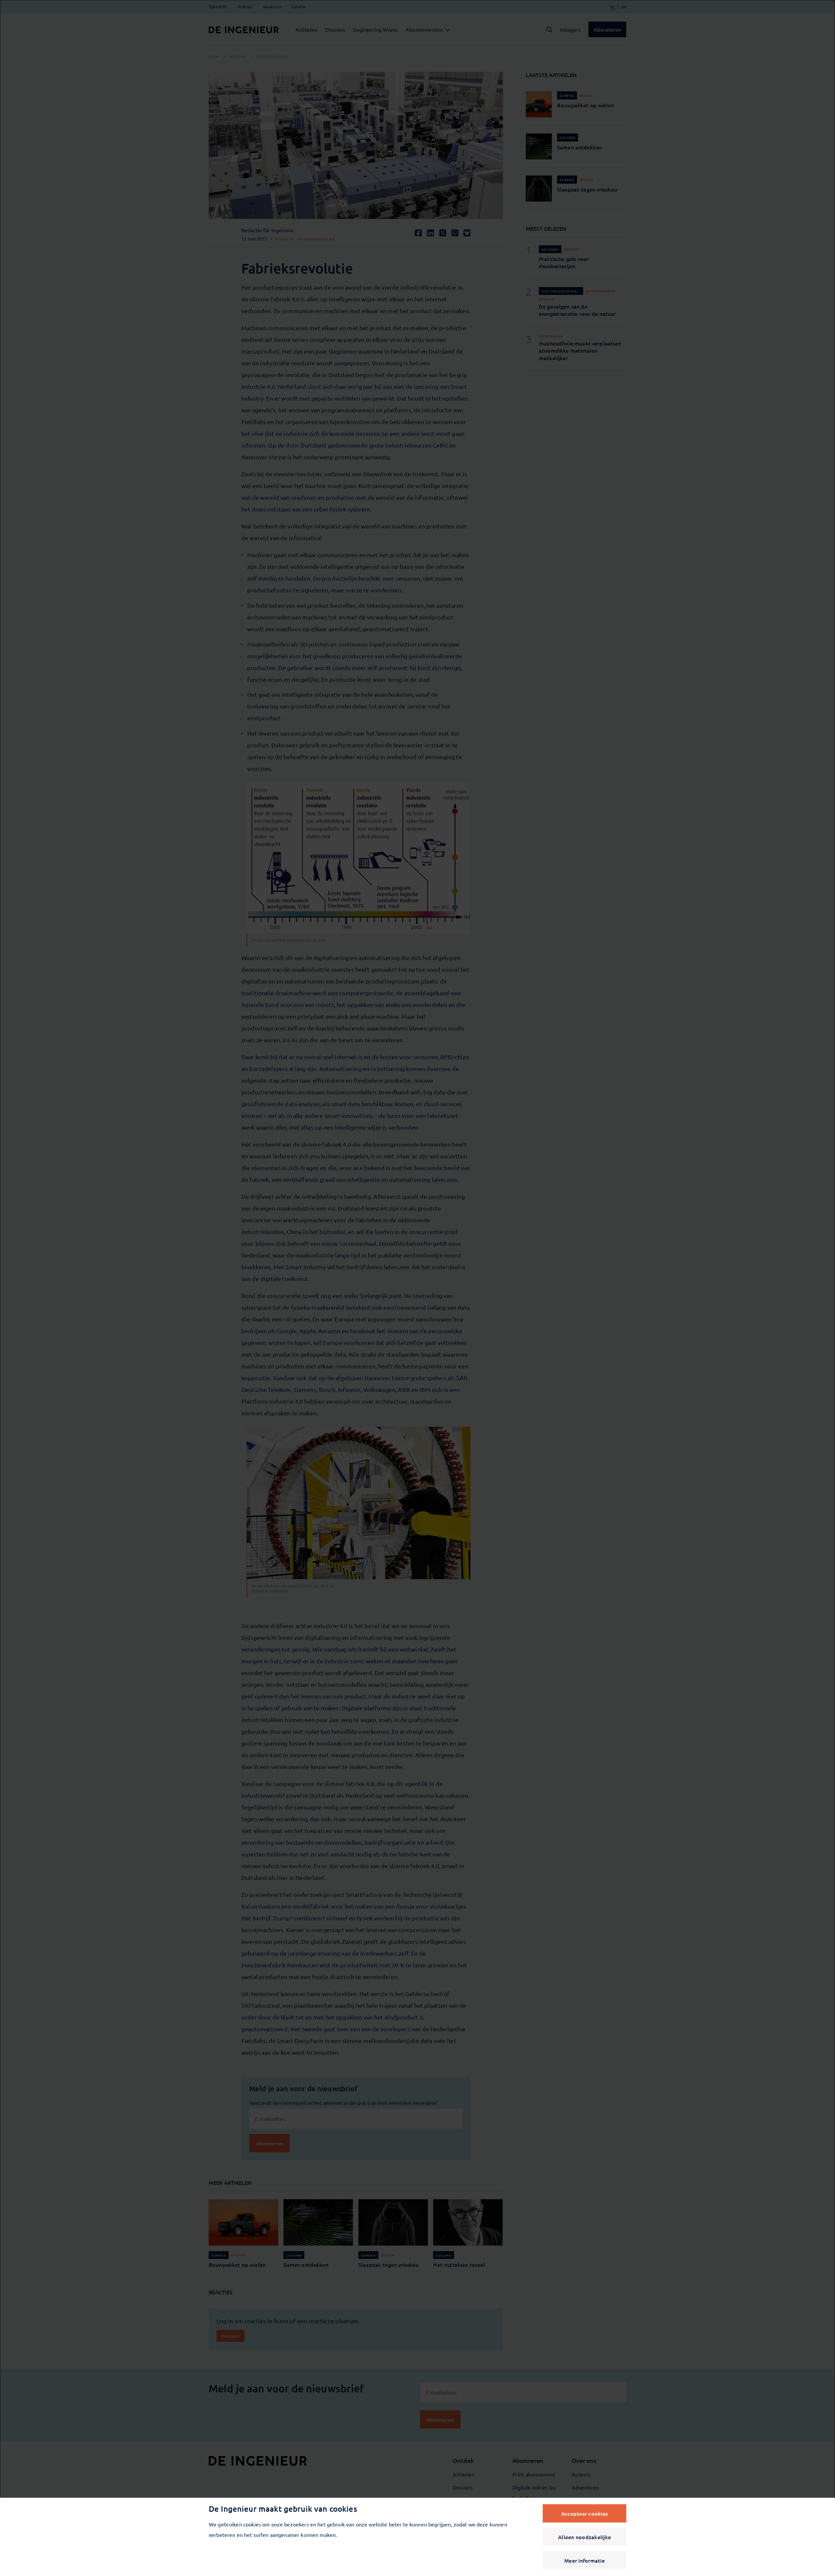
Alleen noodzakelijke (584, 2537)
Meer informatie (584, 2560)
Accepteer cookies (584, 2513)
